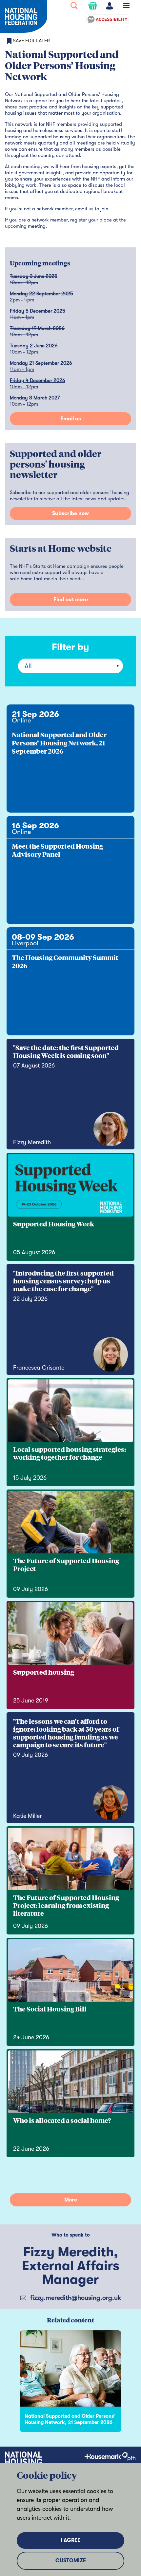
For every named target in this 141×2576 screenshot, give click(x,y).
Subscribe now (70, 513)
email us (84, 209)
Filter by (70, 647)
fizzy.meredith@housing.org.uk (76, 2298)
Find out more (71, 600)
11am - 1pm (22, 369)
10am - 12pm (24, 387)
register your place (91, 220)
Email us (71, 419)
